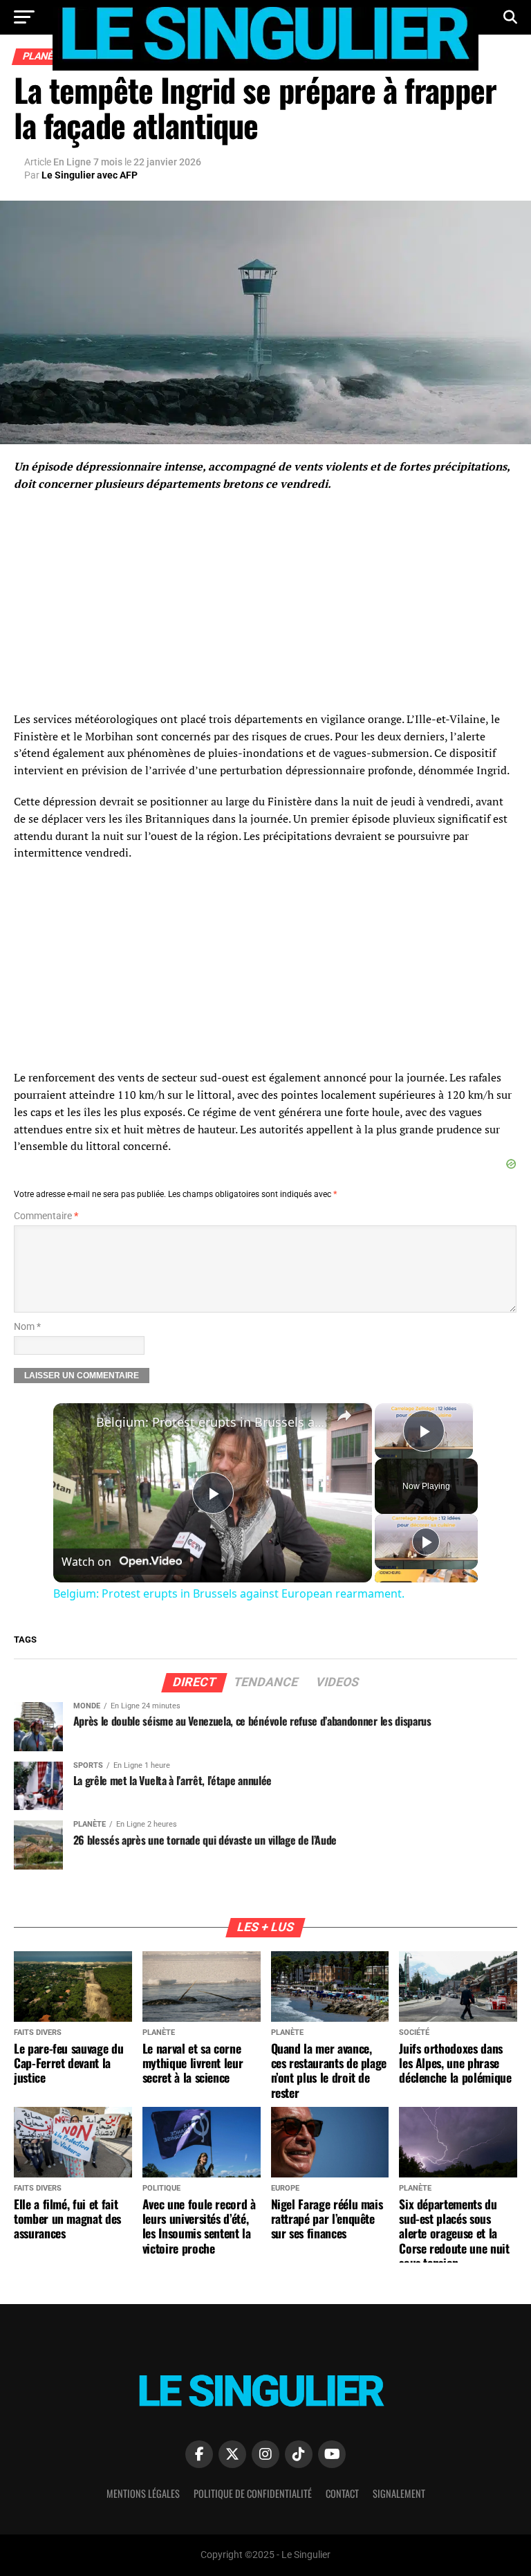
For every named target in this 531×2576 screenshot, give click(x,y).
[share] (344, 1416)
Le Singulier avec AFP (90, 175)
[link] (75, 1425)
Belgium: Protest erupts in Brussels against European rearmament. (211, 1422)
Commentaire (46, 1216)
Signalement (399, 2493)
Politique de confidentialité (253, 2493)
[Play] (426, 1542)
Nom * (27, 1327)
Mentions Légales (143, 2493)
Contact (342, 2493)
